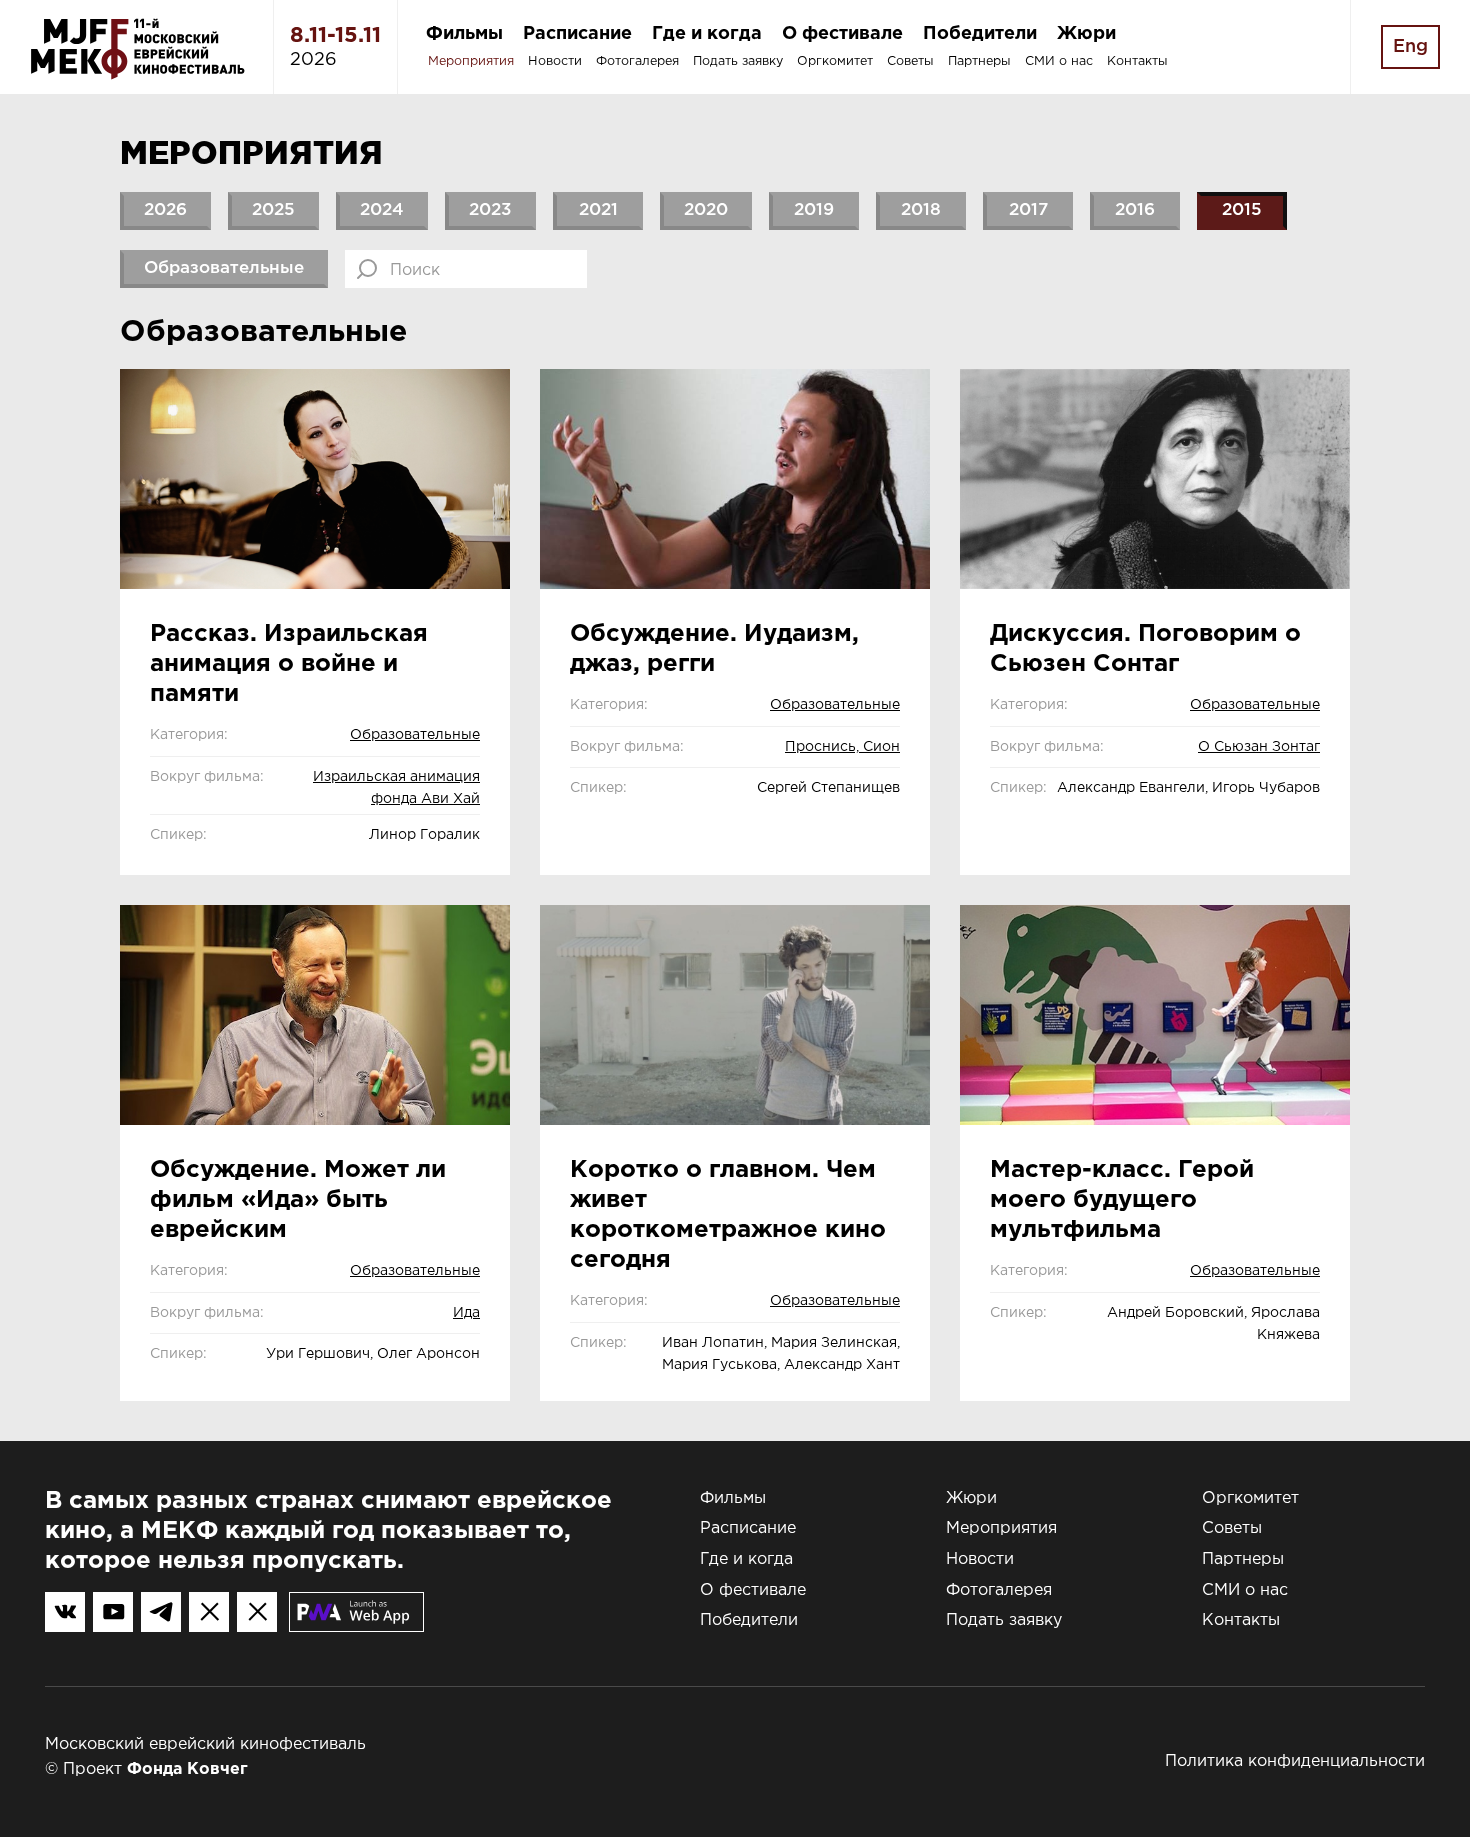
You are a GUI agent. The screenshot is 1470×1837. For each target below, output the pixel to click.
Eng (1410, 47)
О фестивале (842, 34)
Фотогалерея (637, 61)
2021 (598, 210)
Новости (555, 61)
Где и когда (707, 34)
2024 (382, 210)
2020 (706, 210)
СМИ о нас (1059, 61)
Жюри (1086, 34)
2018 (921, 210)
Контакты (1137, 61)
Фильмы (464, 34)
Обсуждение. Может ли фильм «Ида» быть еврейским (298, 1200)
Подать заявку (738, 61)
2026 (165, 210)
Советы (910, 61)
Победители (980, 34)
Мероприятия (471, 61)
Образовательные (224, 268)
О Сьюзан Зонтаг (1259, 747)
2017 (1028, 210)
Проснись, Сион (842, 747)
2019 (814, 210)
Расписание (577, 34)
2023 (490, 210)
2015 (1242, 210)
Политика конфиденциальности (1295, 1761)
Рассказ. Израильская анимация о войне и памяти (289, 664)
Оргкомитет (835, 61)
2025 (273, 210)
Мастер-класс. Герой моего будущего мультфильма (1122, 1200)
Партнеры (979, 61)
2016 (1135, 210)
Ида (466, 1313)
